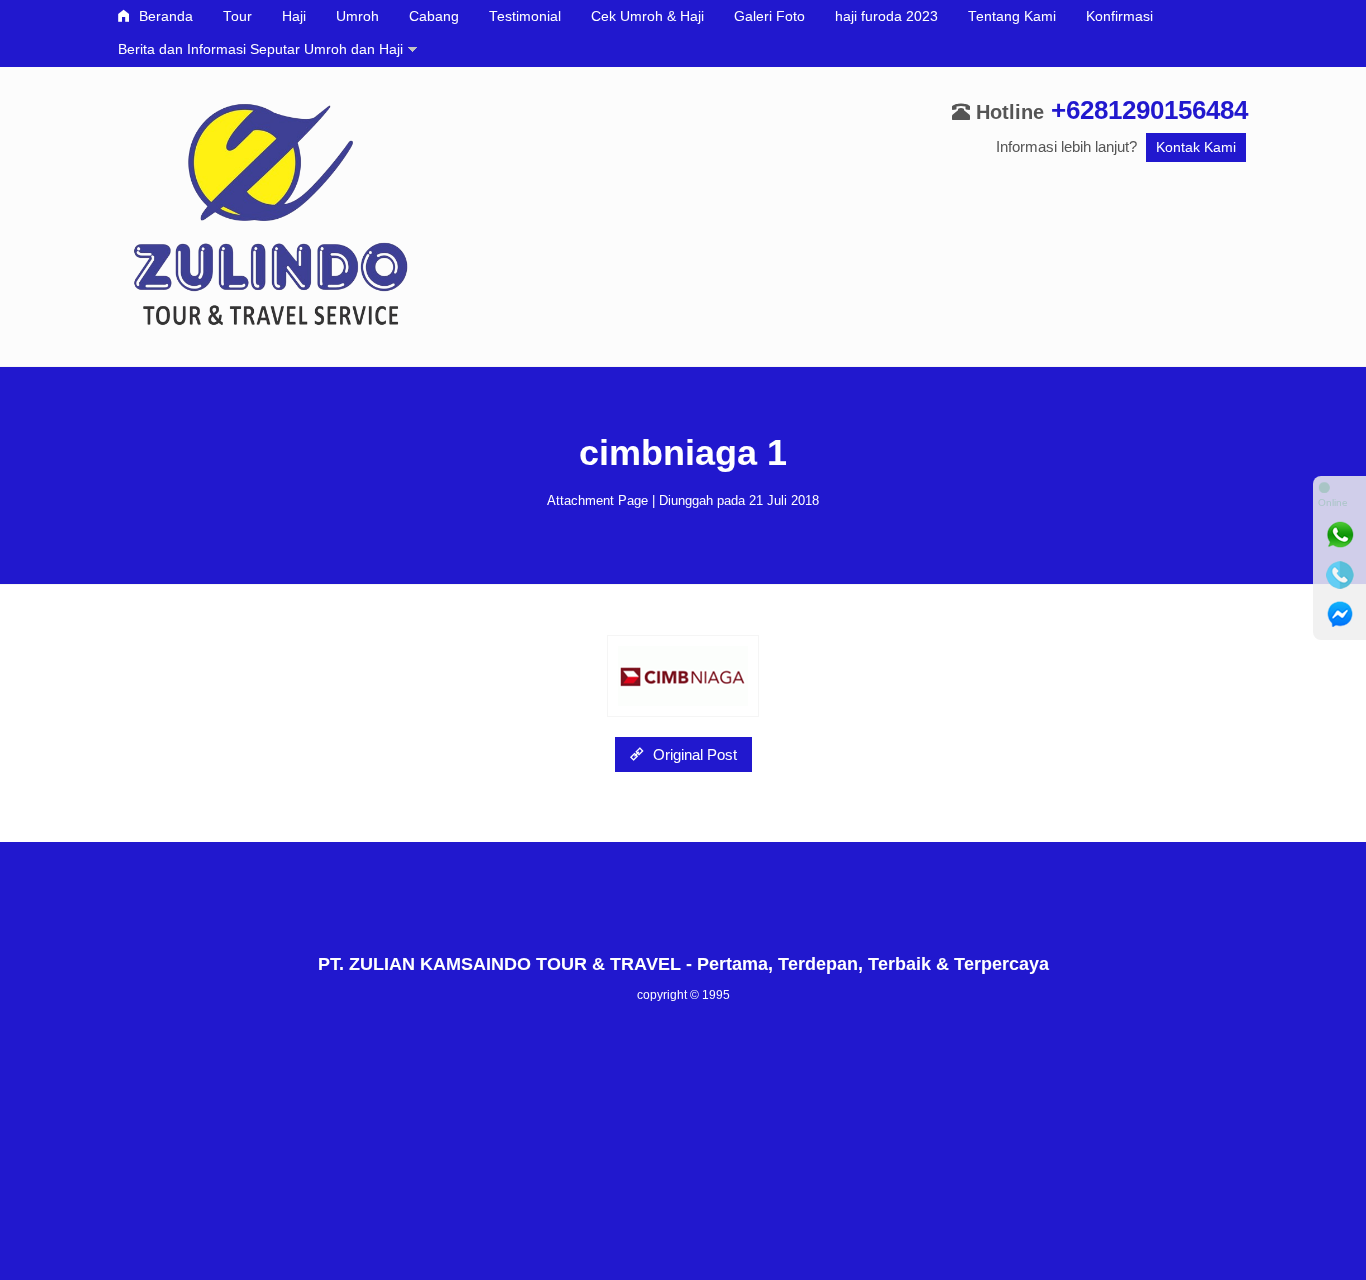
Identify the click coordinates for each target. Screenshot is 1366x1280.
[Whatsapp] (1340, 535)
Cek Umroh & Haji (647, 16)
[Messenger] (1340, 615)
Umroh (357, 16)
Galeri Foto (769, 16)
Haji (294, 16)
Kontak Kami (1196, 147)
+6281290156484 (1149, 110)
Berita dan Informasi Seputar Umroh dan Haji (260, 49)
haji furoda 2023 (886, 16)
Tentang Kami (1012, 16)
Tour (237, 16)
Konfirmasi (1119, 16)
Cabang (434, 16)
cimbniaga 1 (683, 452)
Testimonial (525, 16)
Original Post (693, 754)
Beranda (164, 16)
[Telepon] (1340, 575)
